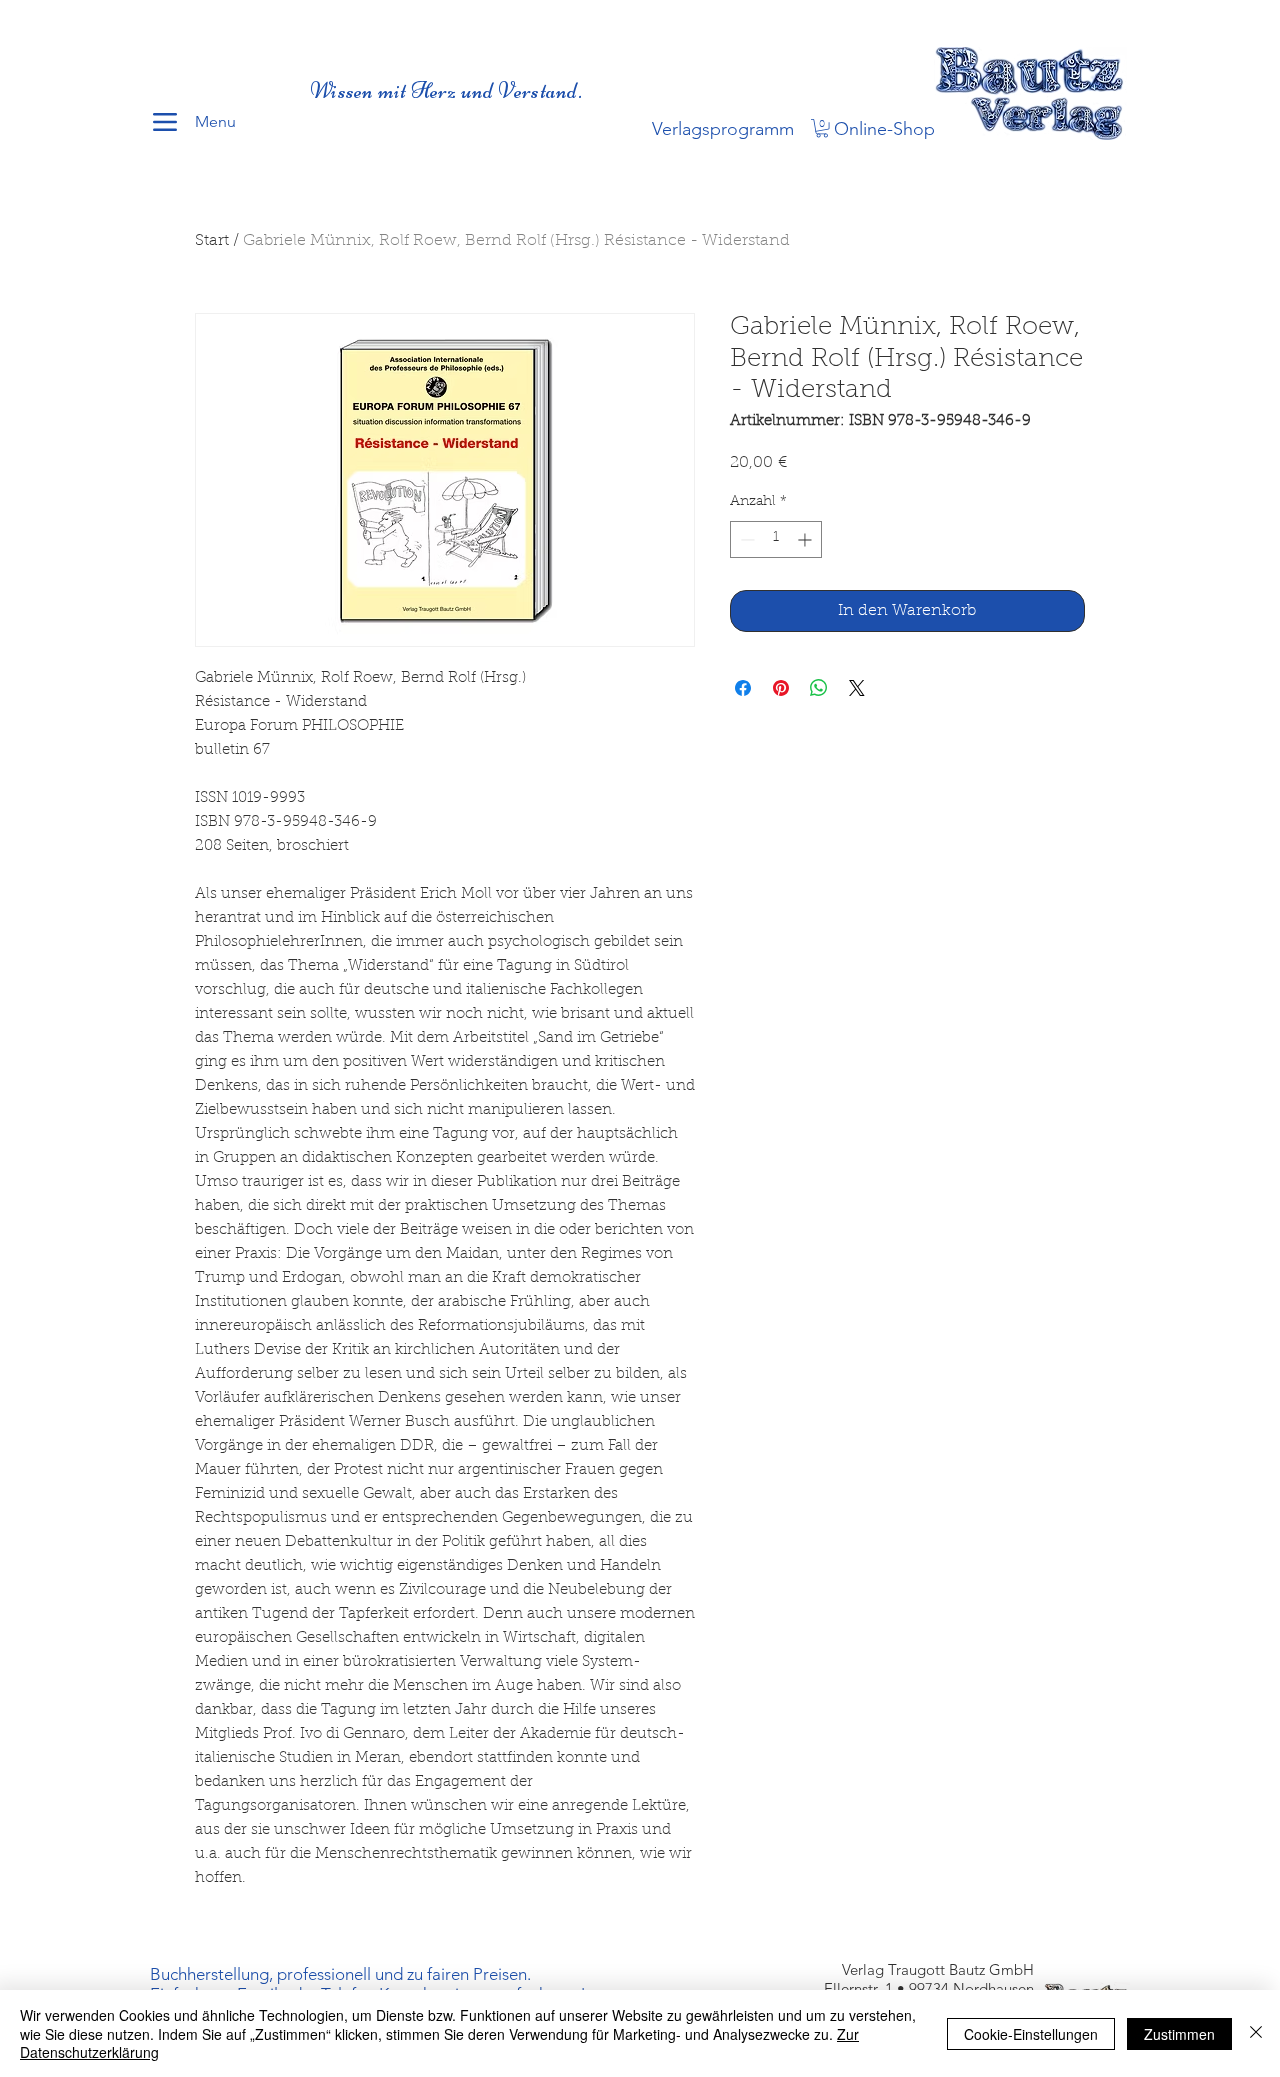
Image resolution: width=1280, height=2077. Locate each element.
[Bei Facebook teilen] (743, 688)
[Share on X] (857, 688)
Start (212, 241)
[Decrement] (745, 539)
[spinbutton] (776, 539)
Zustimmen (1179, 2034)
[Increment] (806, 539)
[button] (822, 128)
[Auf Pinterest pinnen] (781, 688)
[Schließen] (1256, 2033)
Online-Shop (884, 129)
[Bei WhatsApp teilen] (819, 688)
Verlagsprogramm (723, 129)
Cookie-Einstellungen (1031, 2034)
